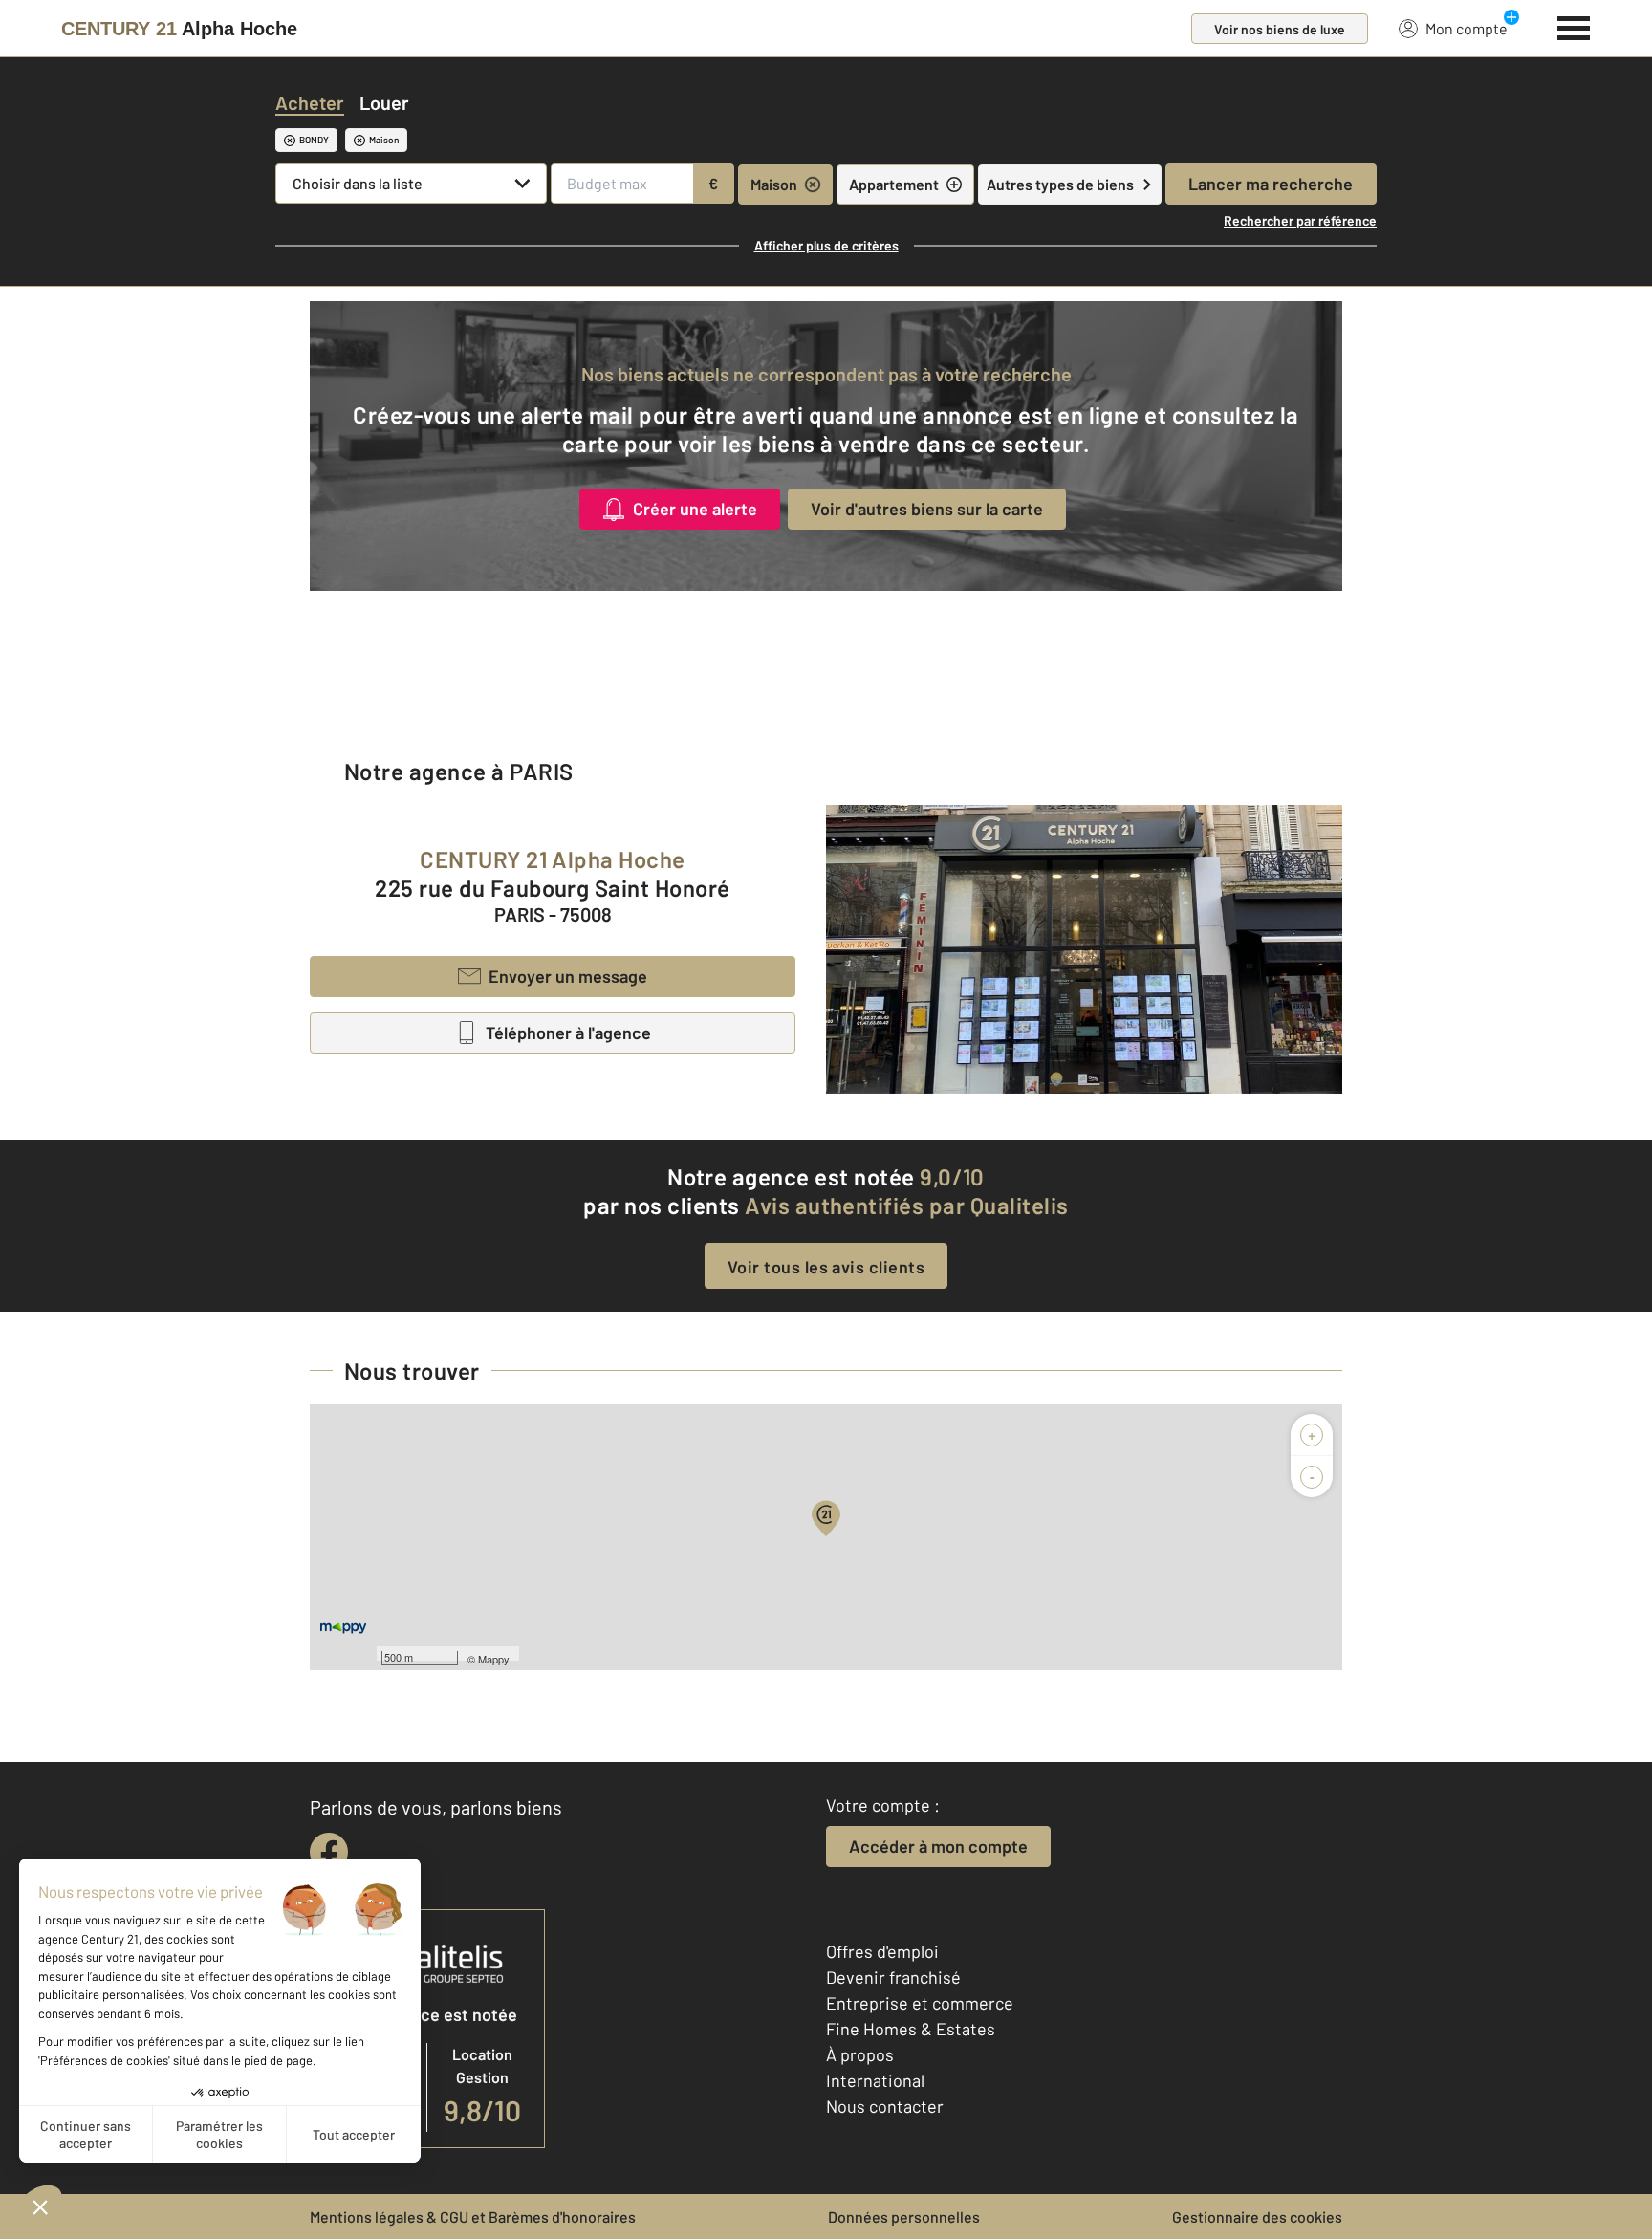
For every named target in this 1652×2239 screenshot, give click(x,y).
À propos (860, 2054)
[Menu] (1574, 26)
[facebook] (329, 1852)
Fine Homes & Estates (911, 2029)
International (875, 2080)
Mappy (494, 1659)
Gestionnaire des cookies (1257, 2217)
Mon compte (1467, 28)
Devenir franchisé (893, 1977)
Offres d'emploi (882, 1951)
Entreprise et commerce (920, 2003)
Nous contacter (885, 2106)
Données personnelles (904, 2217)
